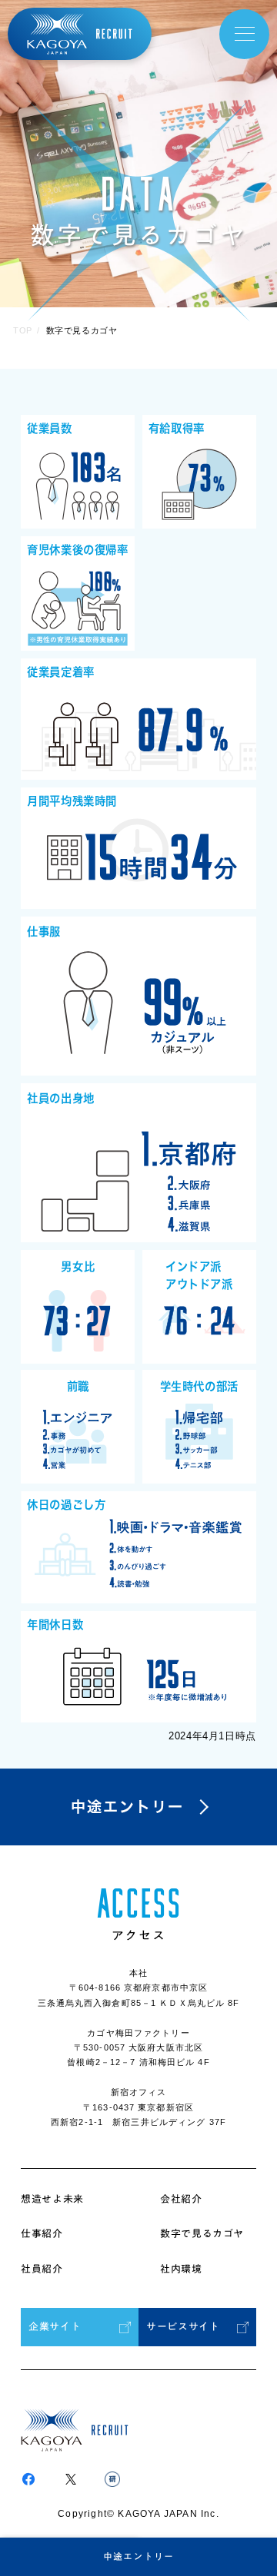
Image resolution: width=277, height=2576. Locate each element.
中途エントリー (138, 2556)
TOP (23, 330)
